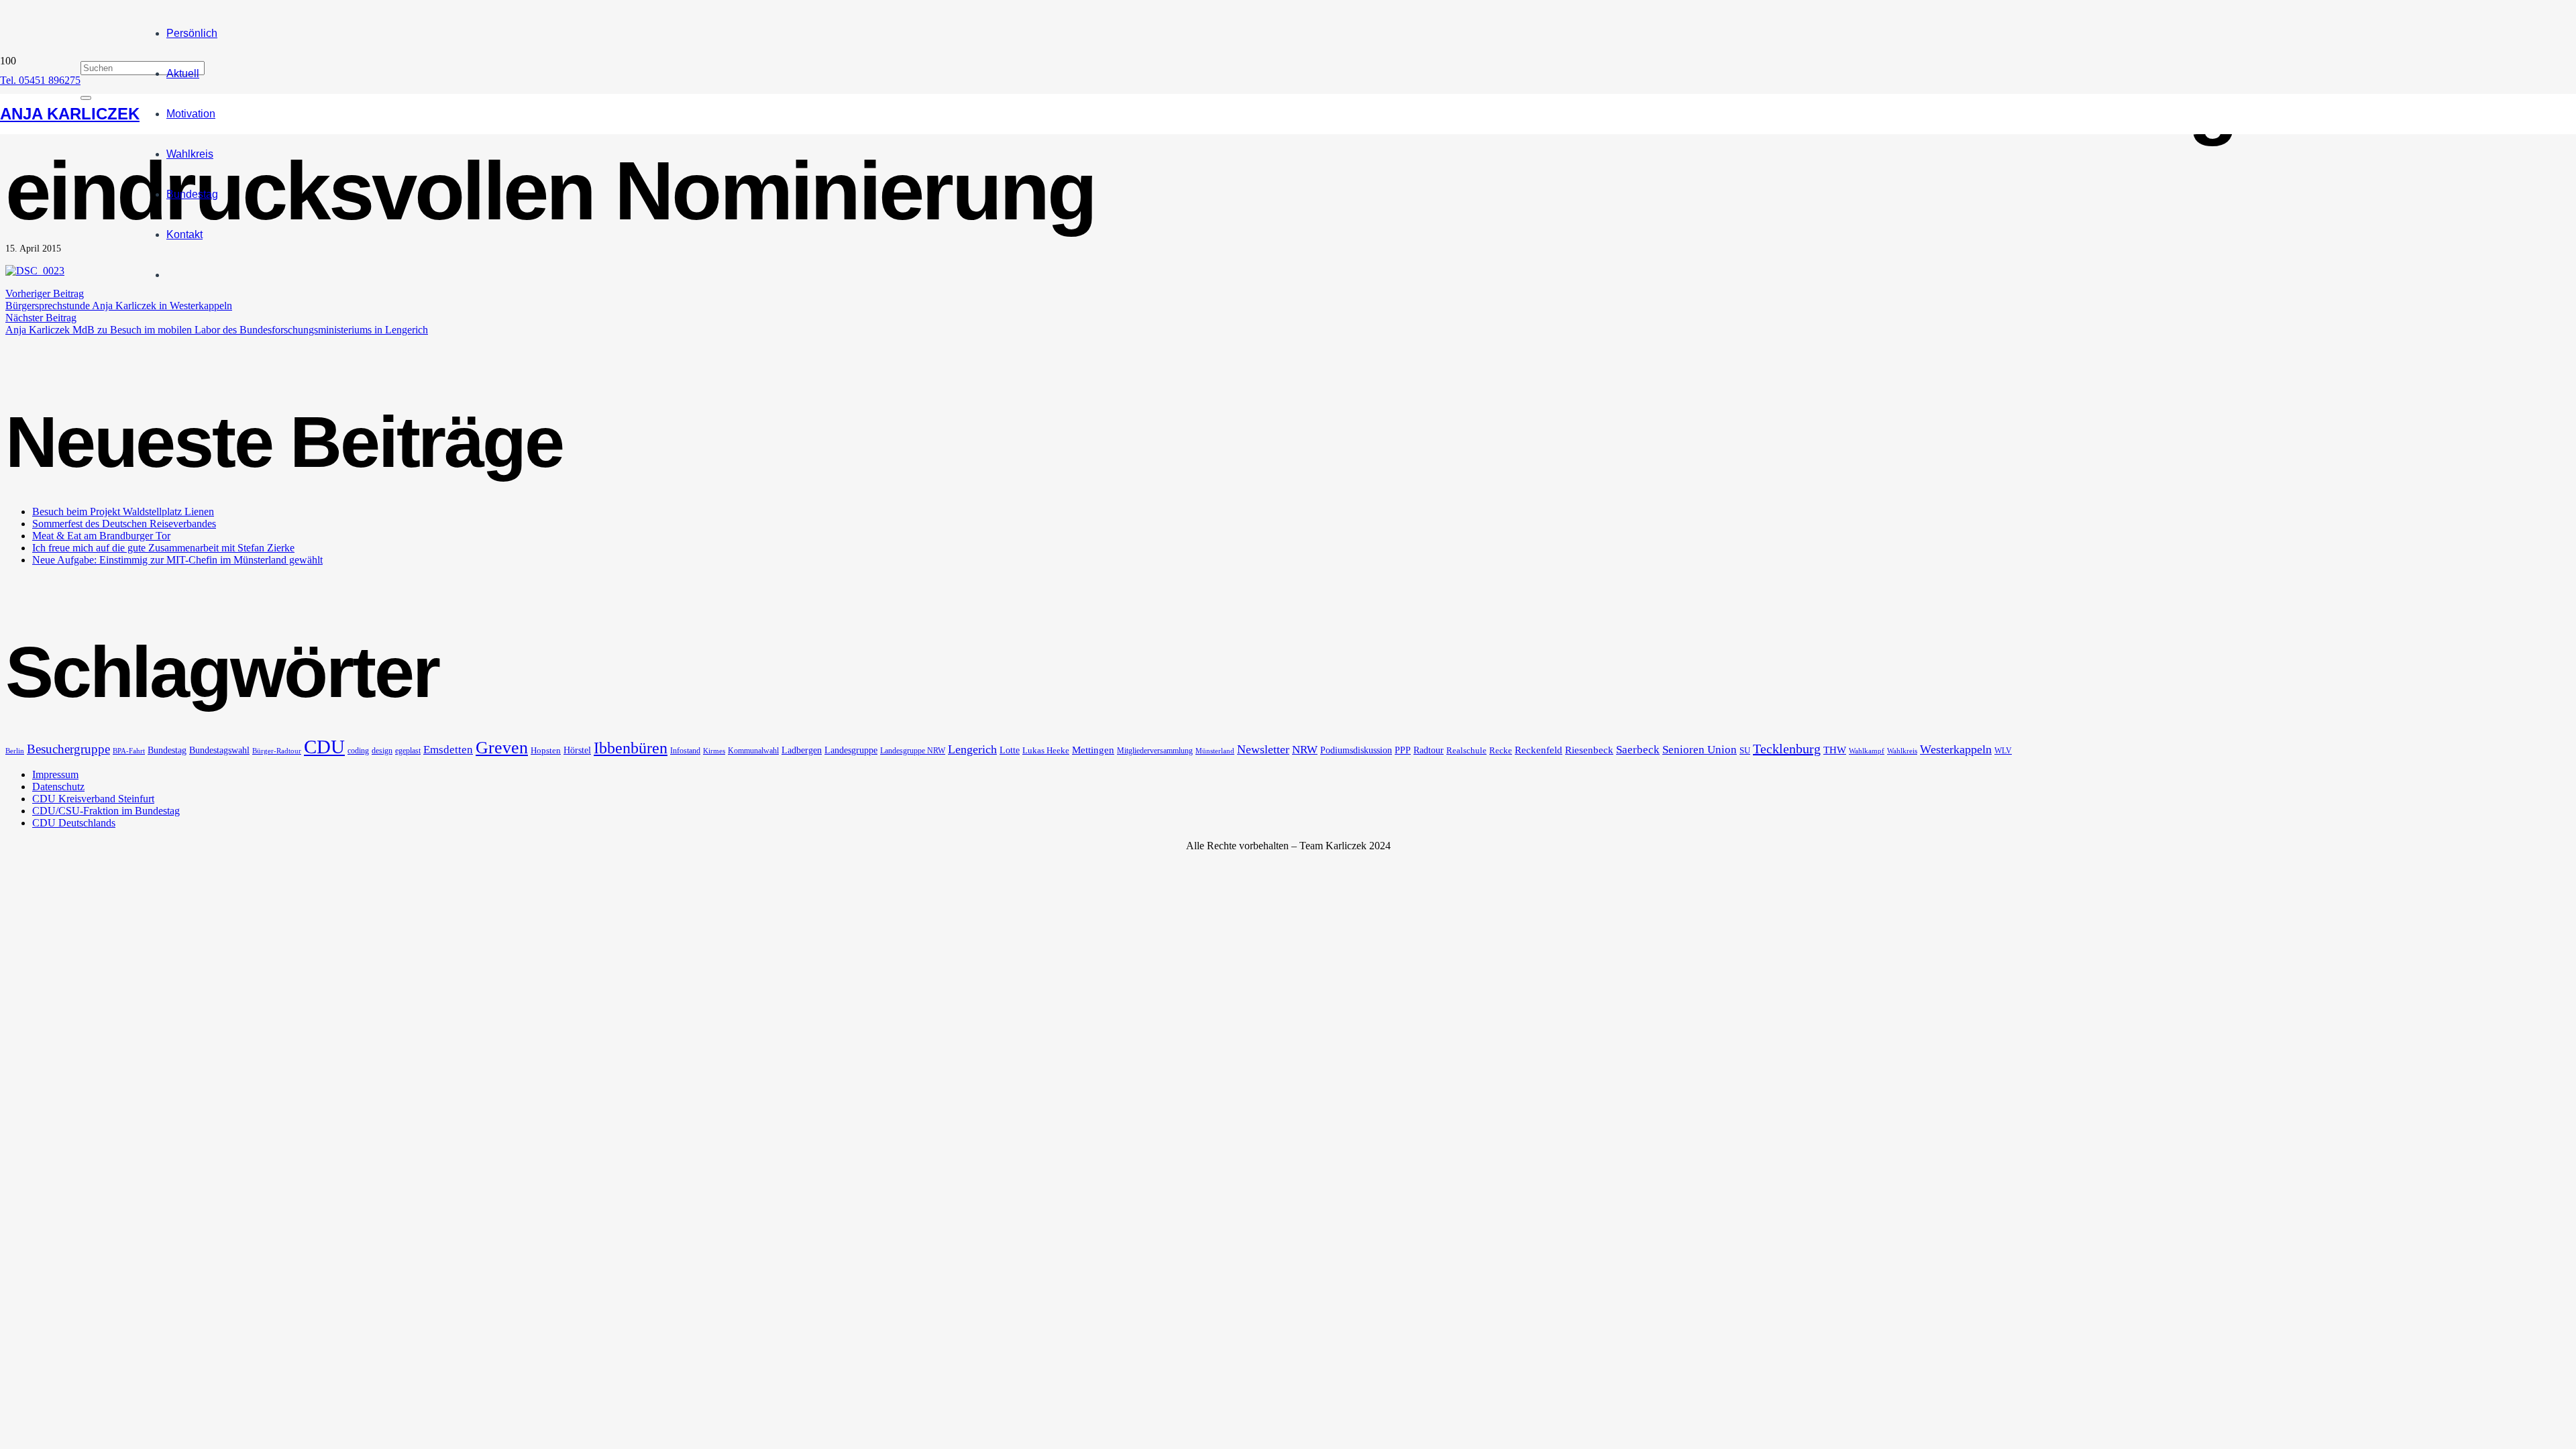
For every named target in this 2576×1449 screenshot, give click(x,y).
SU (1745, 750)
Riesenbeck (1589, 750)
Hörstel (577, 750)
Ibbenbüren (631, 748)
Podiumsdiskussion (1356, 750)
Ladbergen (802, 750)
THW (1835, 750)
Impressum (55, 774)
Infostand (685, 751)
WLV (2003, 751)
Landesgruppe (851, 750)
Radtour (1429, 750)
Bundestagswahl (219, 750)
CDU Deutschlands (74, 823)
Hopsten (546, 750)
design (382, 751)
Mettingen (1093, 750)
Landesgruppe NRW (913, 751)
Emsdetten (448, 750)
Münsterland (1215, 751)
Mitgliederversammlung (1155, 751)
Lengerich (972, 749)
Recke (1501, 750)
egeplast (408, 751)
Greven (502, 748)
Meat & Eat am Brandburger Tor (101, 536)
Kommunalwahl (753, 751)
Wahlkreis (1902, 751)
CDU (324, 747)
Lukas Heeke (1046, 750)
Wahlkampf (1867, 751)
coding (358, 751)
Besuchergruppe (68, 749)
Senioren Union (1700, 750)
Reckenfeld (1539, 750)
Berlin (15, 751)
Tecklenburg (1787, 749)
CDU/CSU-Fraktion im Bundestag (106, 811)
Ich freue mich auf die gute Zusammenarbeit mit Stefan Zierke (163, 548)
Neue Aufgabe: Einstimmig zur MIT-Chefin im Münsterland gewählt (177, 560)
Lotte (1010, 750)
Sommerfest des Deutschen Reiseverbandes (124, 524)
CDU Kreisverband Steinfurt (93, 799)
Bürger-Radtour (277, 751)
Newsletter (1263, 749)
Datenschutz (58, 787)
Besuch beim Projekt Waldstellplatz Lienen (123, 512)
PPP (1403, 750)
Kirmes (714, 751)
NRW (1305, 750)
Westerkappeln (1956, 749)
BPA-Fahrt (129, 751)
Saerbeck (1638, 750)
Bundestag (167, 750)
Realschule (1466, 750)
